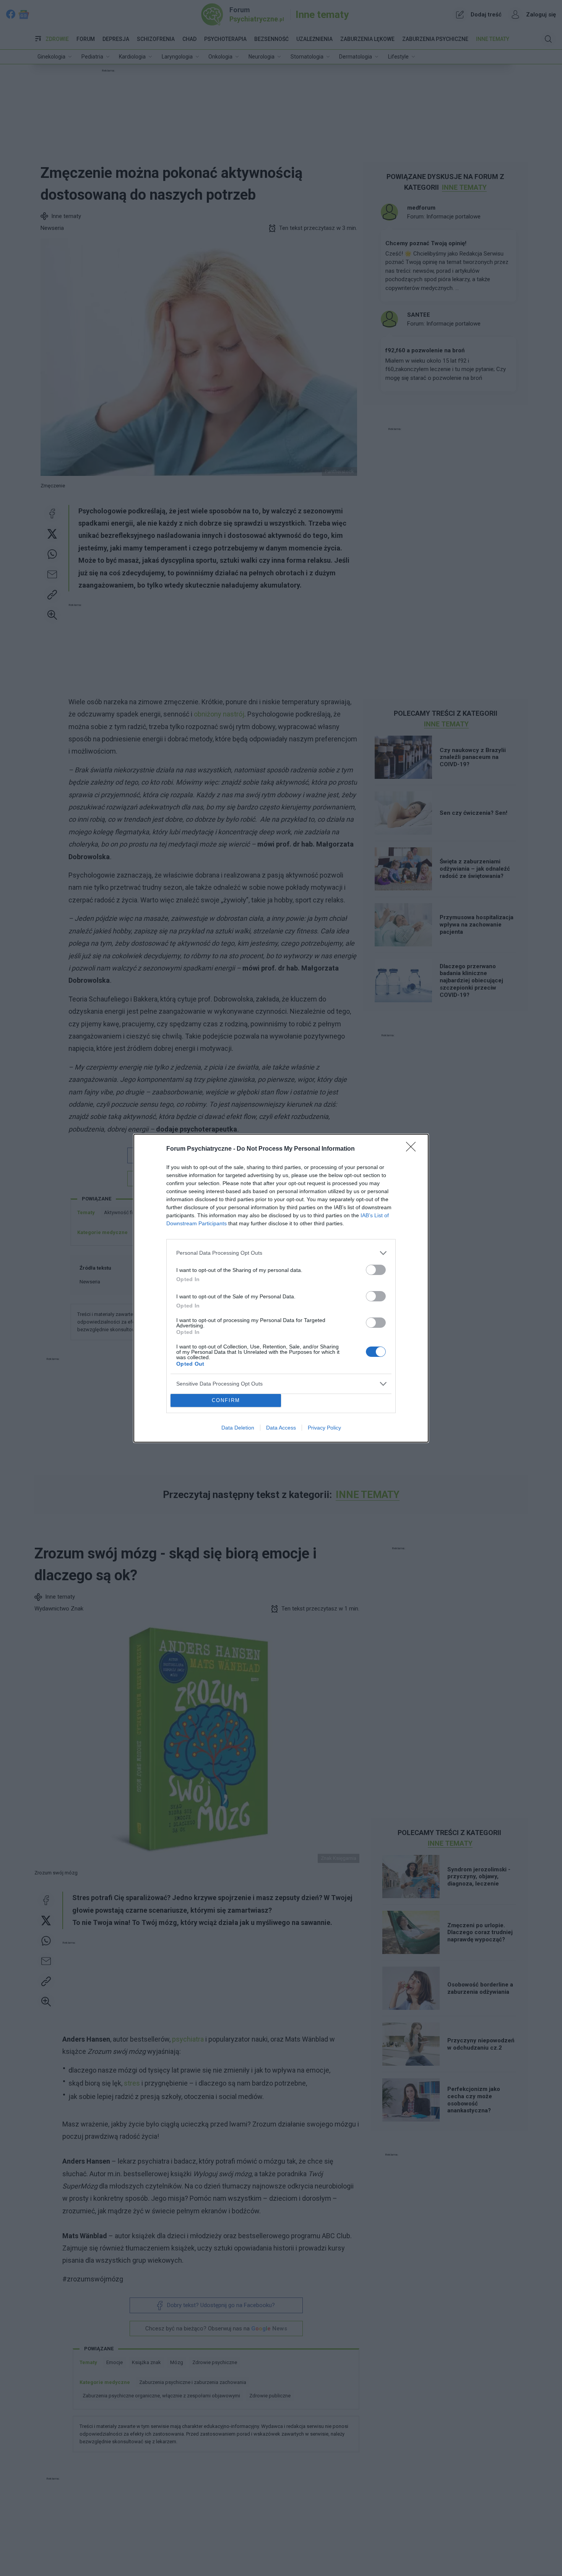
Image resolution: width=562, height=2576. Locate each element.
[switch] (376, 1270)
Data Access (281, 1428)
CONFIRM (226, 1400)
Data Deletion (238, 1428)
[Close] (413, 1149)
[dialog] (281, 1288)
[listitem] (281, 1253)
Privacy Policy (324, 1428)
